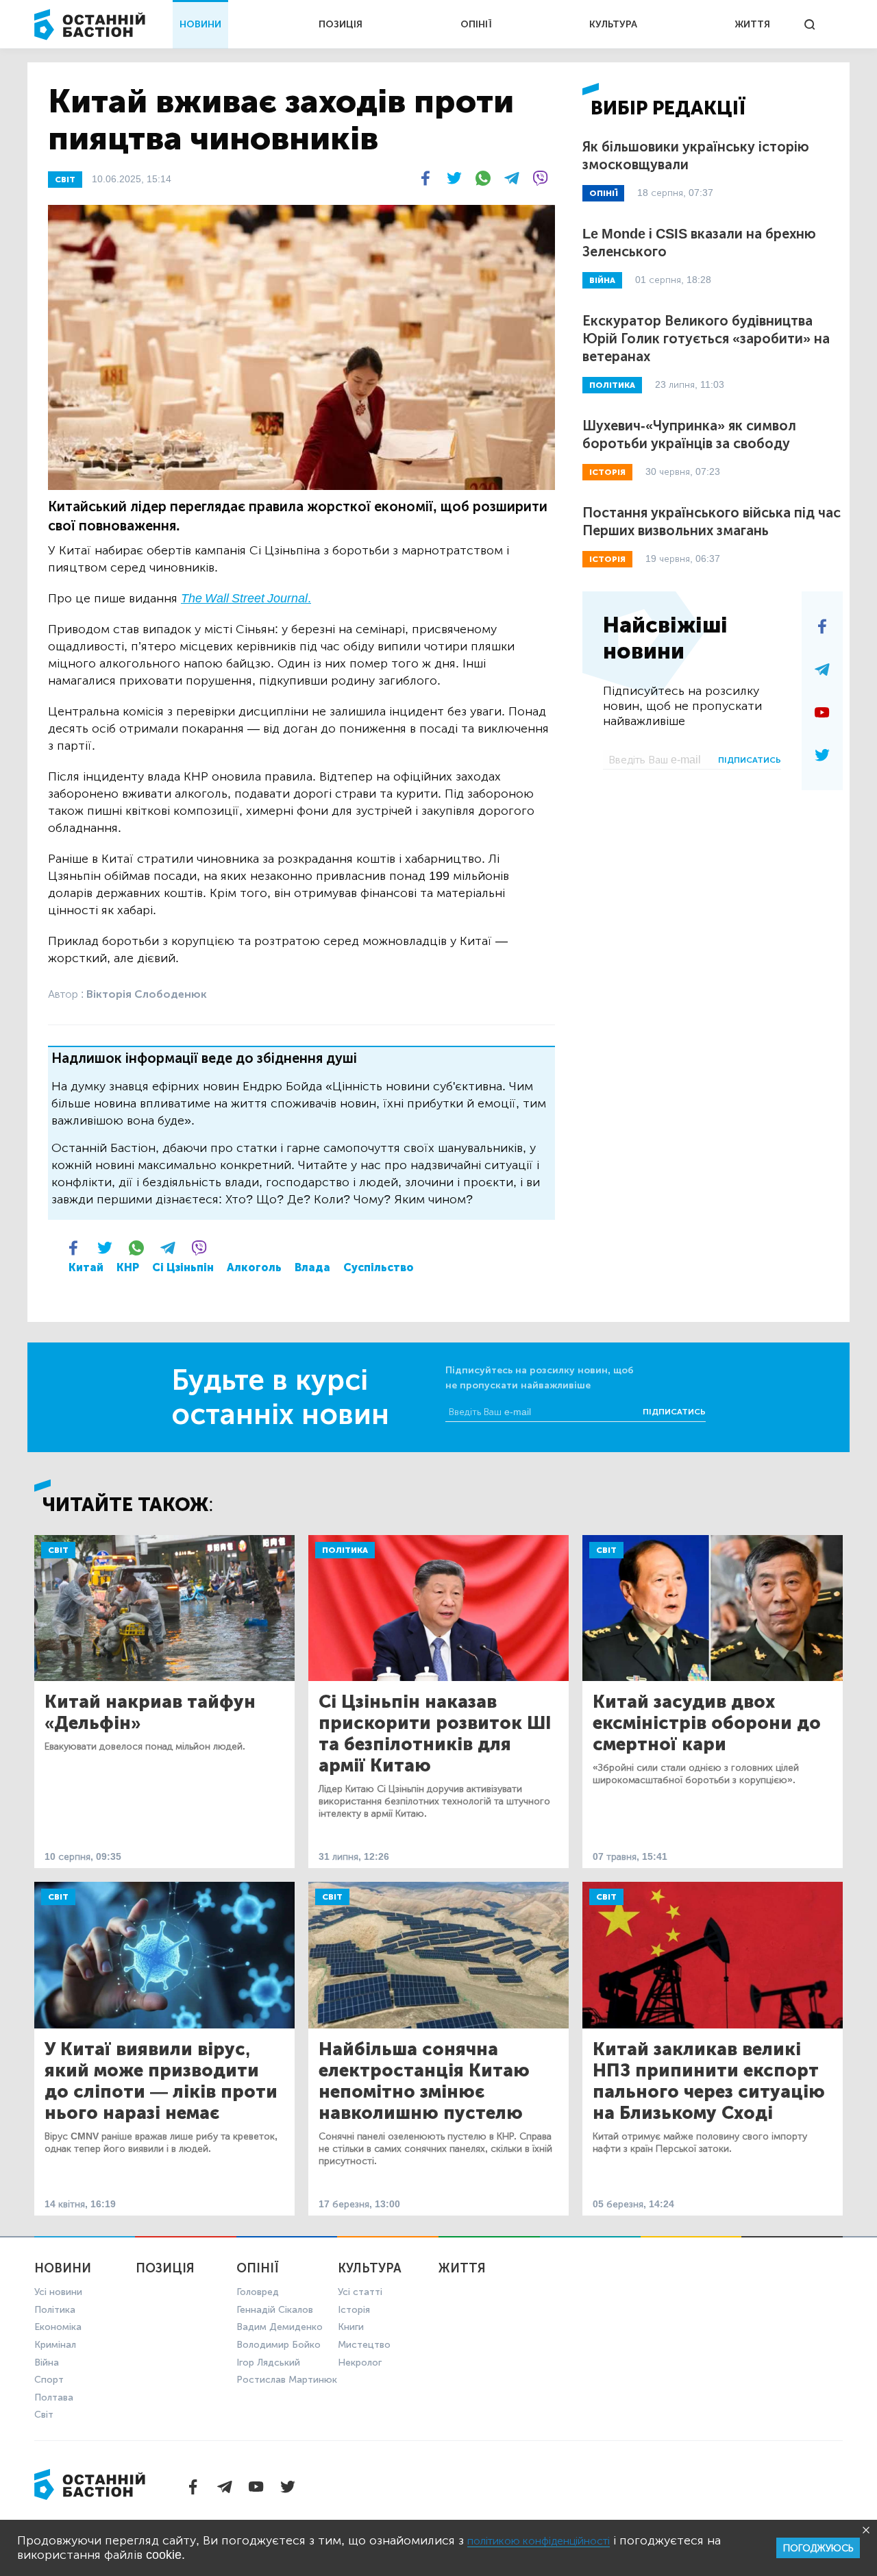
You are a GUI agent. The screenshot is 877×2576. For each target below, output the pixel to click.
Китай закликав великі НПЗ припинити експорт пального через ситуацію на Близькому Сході (709, 2081)
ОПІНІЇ (476, 24)
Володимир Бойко (279, 2345)
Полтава (54, 2397)
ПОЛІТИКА (612, 385)
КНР (128, 1267)
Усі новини (58, 2292)
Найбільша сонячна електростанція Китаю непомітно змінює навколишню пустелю (424, 2081)
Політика (345, 1550)
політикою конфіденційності (539, 2541)
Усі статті (360, 2292)
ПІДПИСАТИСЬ (750, 760)
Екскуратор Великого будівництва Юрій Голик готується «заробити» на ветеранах (706, 339)
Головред (258, 2292)
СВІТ (65, 180)
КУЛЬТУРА (613, 24)
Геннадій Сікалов (275, 2310)
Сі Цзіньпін (183, 1267)
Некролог (360, 2363)
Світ (58, 1550)
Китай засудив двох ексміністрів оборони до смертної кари (707, 1723)
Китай (86, 1267)
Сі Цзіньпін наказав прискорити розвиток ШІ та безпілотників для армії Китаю (435, 1734)
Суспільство (379, 1267)
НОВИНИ (200, 24)
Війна (47, 2363)
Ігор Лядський (268, 2363)
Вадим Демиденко (280, 2327)
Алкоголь (254, 1267)
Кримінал (55, 2345)
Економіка (58, 2327)
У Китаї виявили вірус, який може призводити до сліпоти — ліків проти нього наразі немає (161, 2081)
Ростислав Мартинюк (287, 2380)
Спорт (49, 2380)
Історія (354, 2310)
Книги (351, 2327)
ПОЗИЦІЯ (341, 24)
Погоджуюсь (818, 2548)
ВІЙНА (602, 280)
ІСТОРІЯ (607, 472)
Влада (312, 1267)
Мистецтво (364, 2345)
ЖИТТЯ (752, 24)
